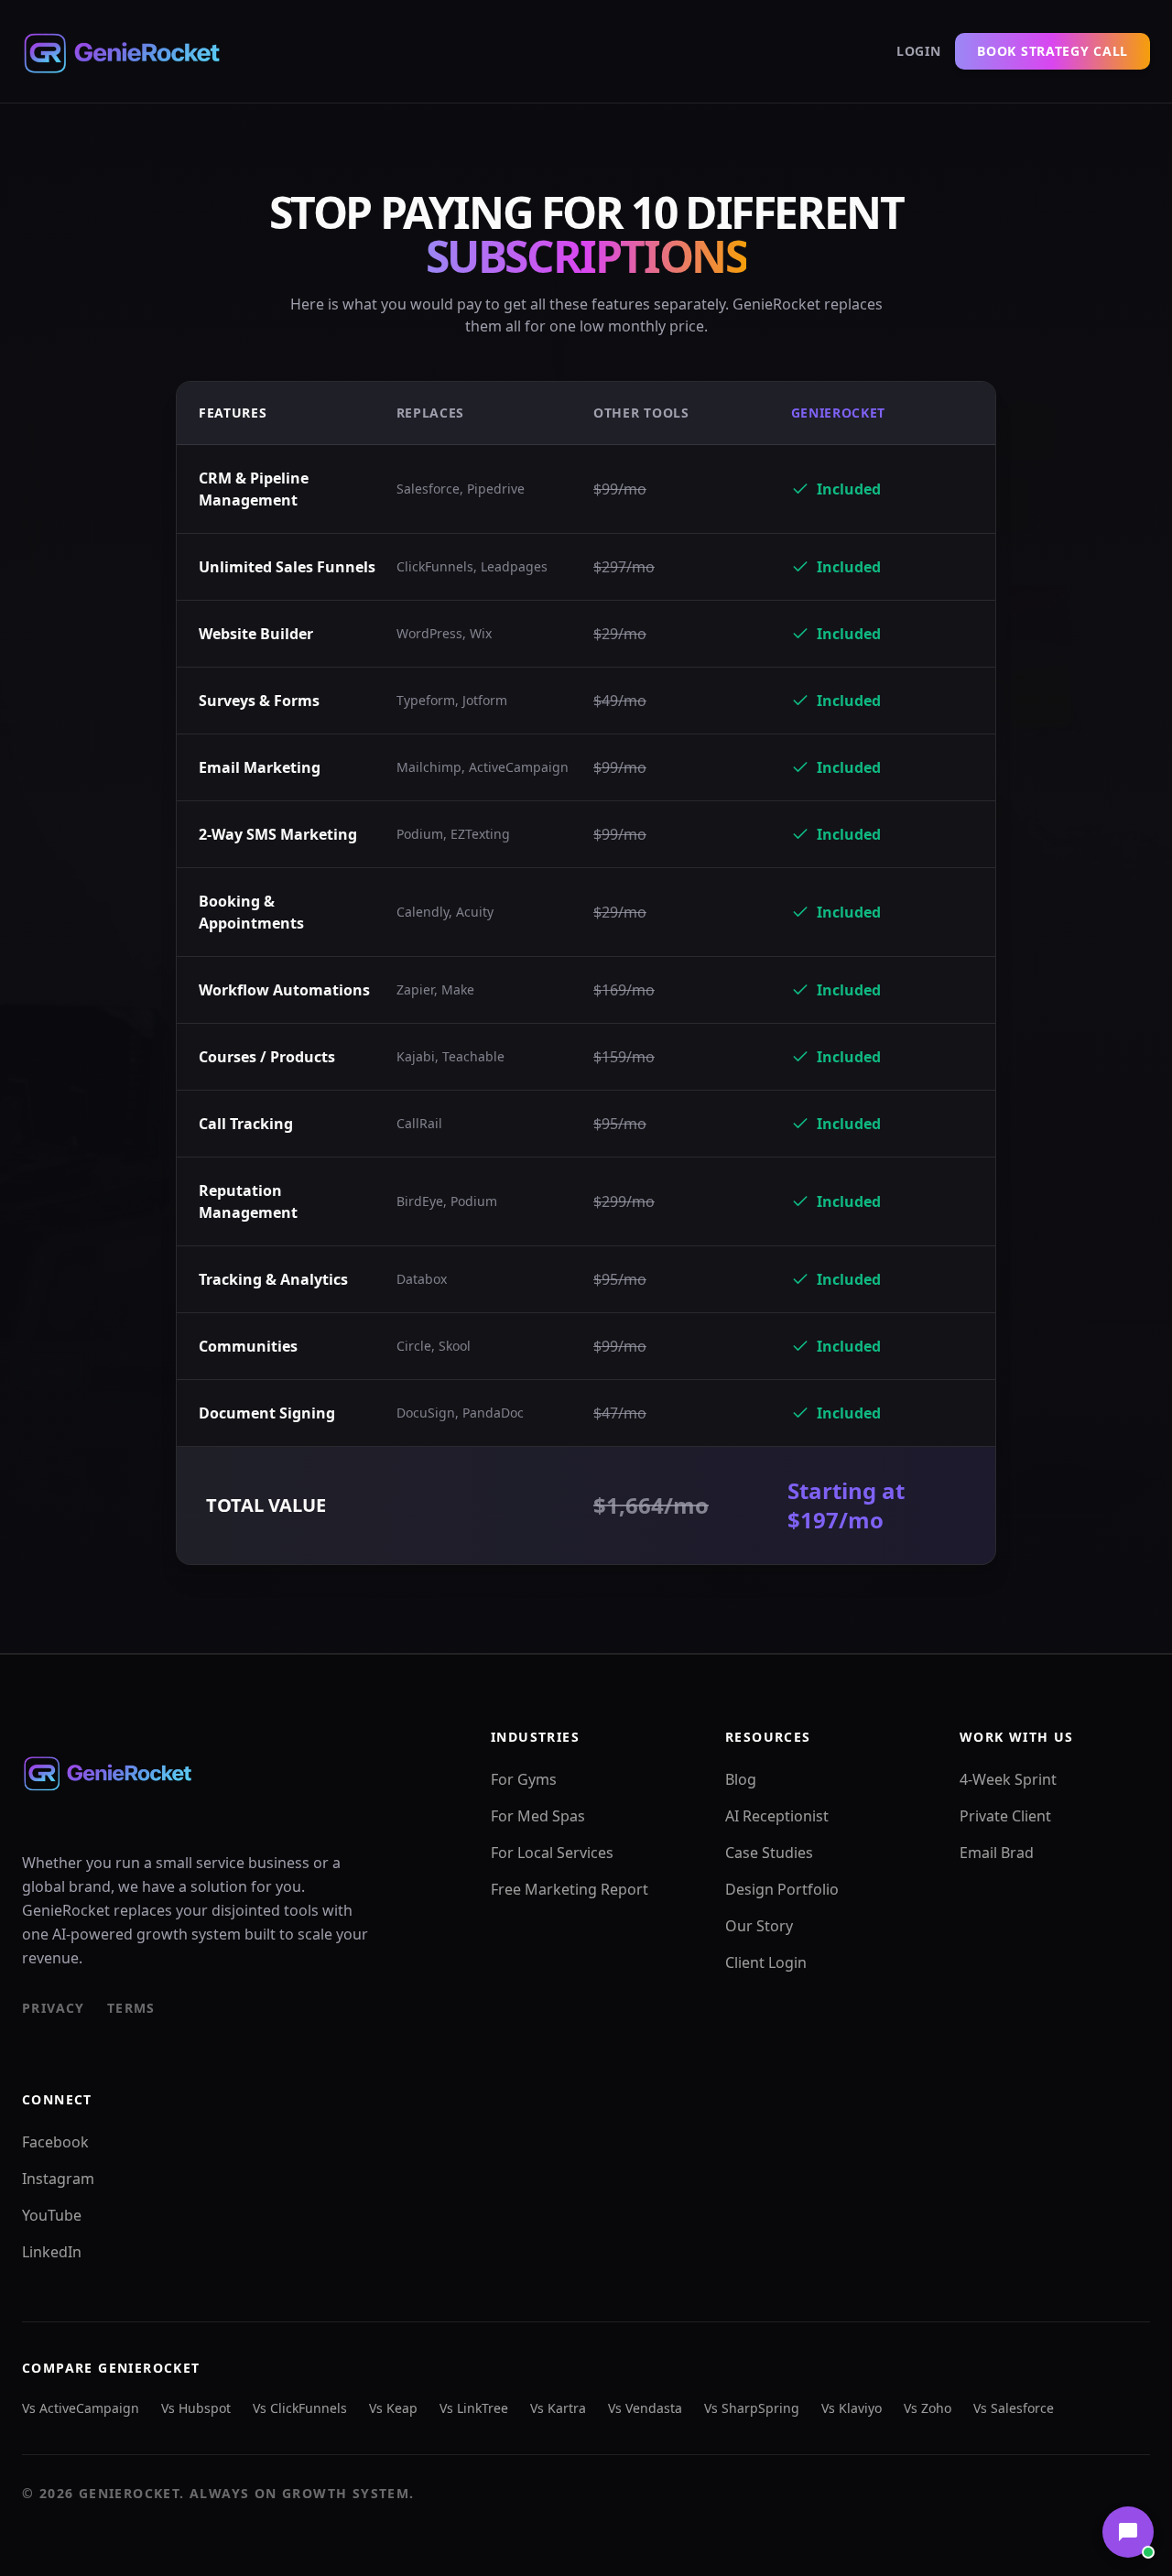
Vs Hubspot (196, 2408)
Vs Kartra (558, 2408)
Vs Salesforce (1014, 2408)
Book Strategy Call (1053, 51)
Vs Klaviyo (852, 2408)
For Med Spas (538, 1816)
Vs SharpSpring (752, 2408)
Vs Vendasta (645, 2408)
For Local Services (552, 1853)
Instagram (58, 2179)
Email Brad (997, 1853)
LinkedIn (52, 2252)
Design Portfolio (782, 1889)
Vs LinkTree (474, 2408)
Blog (741, 1779)
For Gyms (524, 1779)
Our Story (759, 1926)
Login (919, 51)
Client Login (766, 1962)
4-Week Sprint (1008, 1779)
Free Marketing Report (570, 1889)
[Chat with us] (1128, 2532)
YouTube (52, 2215)
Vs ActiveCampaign (81, 2408)
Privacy (54, 2008)
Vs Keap (393, 2408)
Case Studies (769, 1853)
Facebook (55, 2142)
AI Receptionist (777, 1816)
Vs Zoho (928, 2408)
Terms (131, 2008)
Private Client (1005, 1816)
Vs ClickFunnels (300, 2408)
